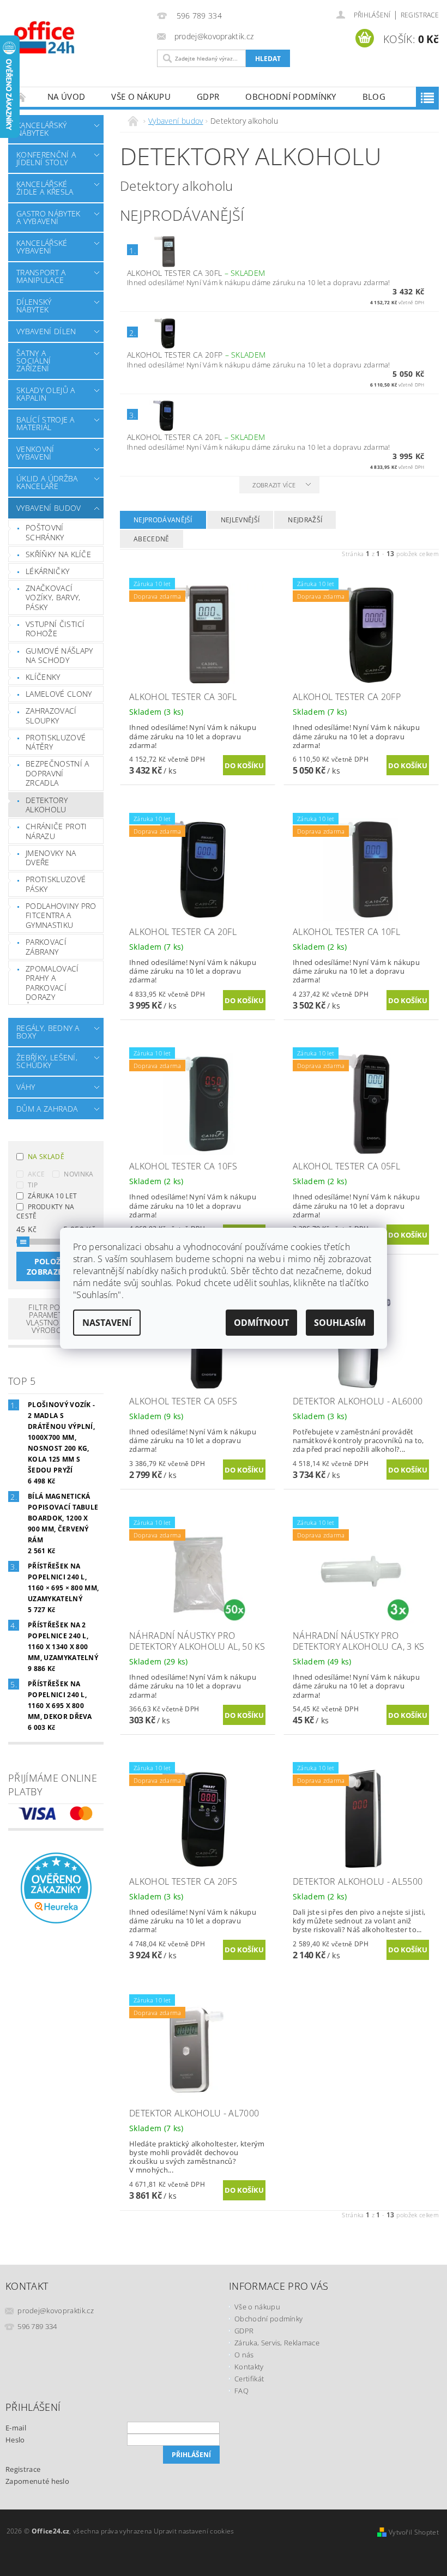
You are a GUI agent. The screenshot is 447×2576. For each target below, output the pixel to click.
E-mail (16, 2428)
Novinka (78, 1174)
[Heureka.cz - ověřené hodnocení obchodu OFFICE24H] (56, 1887)
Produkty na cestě (46, 1211)
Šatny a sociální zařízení (34, 361)
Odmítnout (261, 1323)
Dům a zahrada (47, 1109)
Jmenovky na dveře (51, 858)
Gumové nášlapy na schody (59, 656)
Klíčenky (43, 677)
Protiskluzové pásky (56, 884)
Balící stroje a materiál (46, 423)
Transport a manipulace (41, 276)
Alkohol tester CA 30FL (196, 273)
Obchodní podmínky (291, 96)
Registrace (420, 15)
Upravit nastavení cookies (194, 2531)
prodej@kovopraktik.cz (56, 2310)
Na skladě (46, 1157)
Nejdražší (305, 520)
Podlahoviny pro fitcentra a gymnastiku (61, 915)
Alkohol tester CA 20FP (196, 355)
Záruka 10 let (52, 1196)
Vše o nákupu (141, 96)
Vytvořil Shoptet (414, 2532)
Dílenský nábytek (34, 306)
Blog (374, 96)
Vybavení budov (49, 508)
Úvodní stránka (21, 97)
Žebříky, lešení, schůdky (47, 1061)
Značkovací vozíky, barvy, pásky (53, 598)
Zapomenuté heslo (37, 2481)
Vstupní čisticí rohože (55, 629)
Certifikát (249, 2379)
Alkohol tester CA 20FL (196, 437)
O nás (244, 2355)
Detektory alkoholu (47, 805)
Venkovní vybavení (35, 453)
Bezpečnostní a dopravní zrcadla (57, 773)
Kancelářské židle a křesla (45, 188)
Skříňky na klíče (58, 554)
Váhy (26, 1087)
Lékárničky (47, 571)
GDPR (208, 96)
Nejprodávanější (163, 520)
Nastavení (107, 1323)
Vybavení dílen (46, 331)
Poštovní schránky (45, 532)
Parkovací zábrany (46, 947)
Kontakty (249, 2367)
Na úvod (66, 96)
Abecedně (152, 539)
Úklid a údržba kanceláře (47, 482)
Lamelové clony (59, 694)
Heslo (15, 2440)
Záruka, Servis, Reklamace (277, 2343)
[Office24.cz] (80, 37)
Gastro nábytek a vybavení (48, 217)
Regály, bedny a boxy (48, 1032)
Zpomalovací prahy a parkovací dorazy (52, 983)
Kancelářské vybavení (42, 247)
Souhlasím (340, 1323)
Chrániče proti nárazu (56, 831)
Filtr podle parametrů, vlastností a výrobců (52, 1319)
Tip (33, 1185)
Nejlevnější (240, 520)
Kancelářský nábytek (42, 129)
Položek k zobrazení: (56, 1266)
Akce (36, 1174)
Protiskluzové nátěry (56, 742)
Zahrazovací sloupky (51, 716)
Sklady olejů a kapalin (46, 394)
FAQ (241, 2391)
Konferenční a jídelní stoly (46, 158)
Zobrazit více (274, 485)
